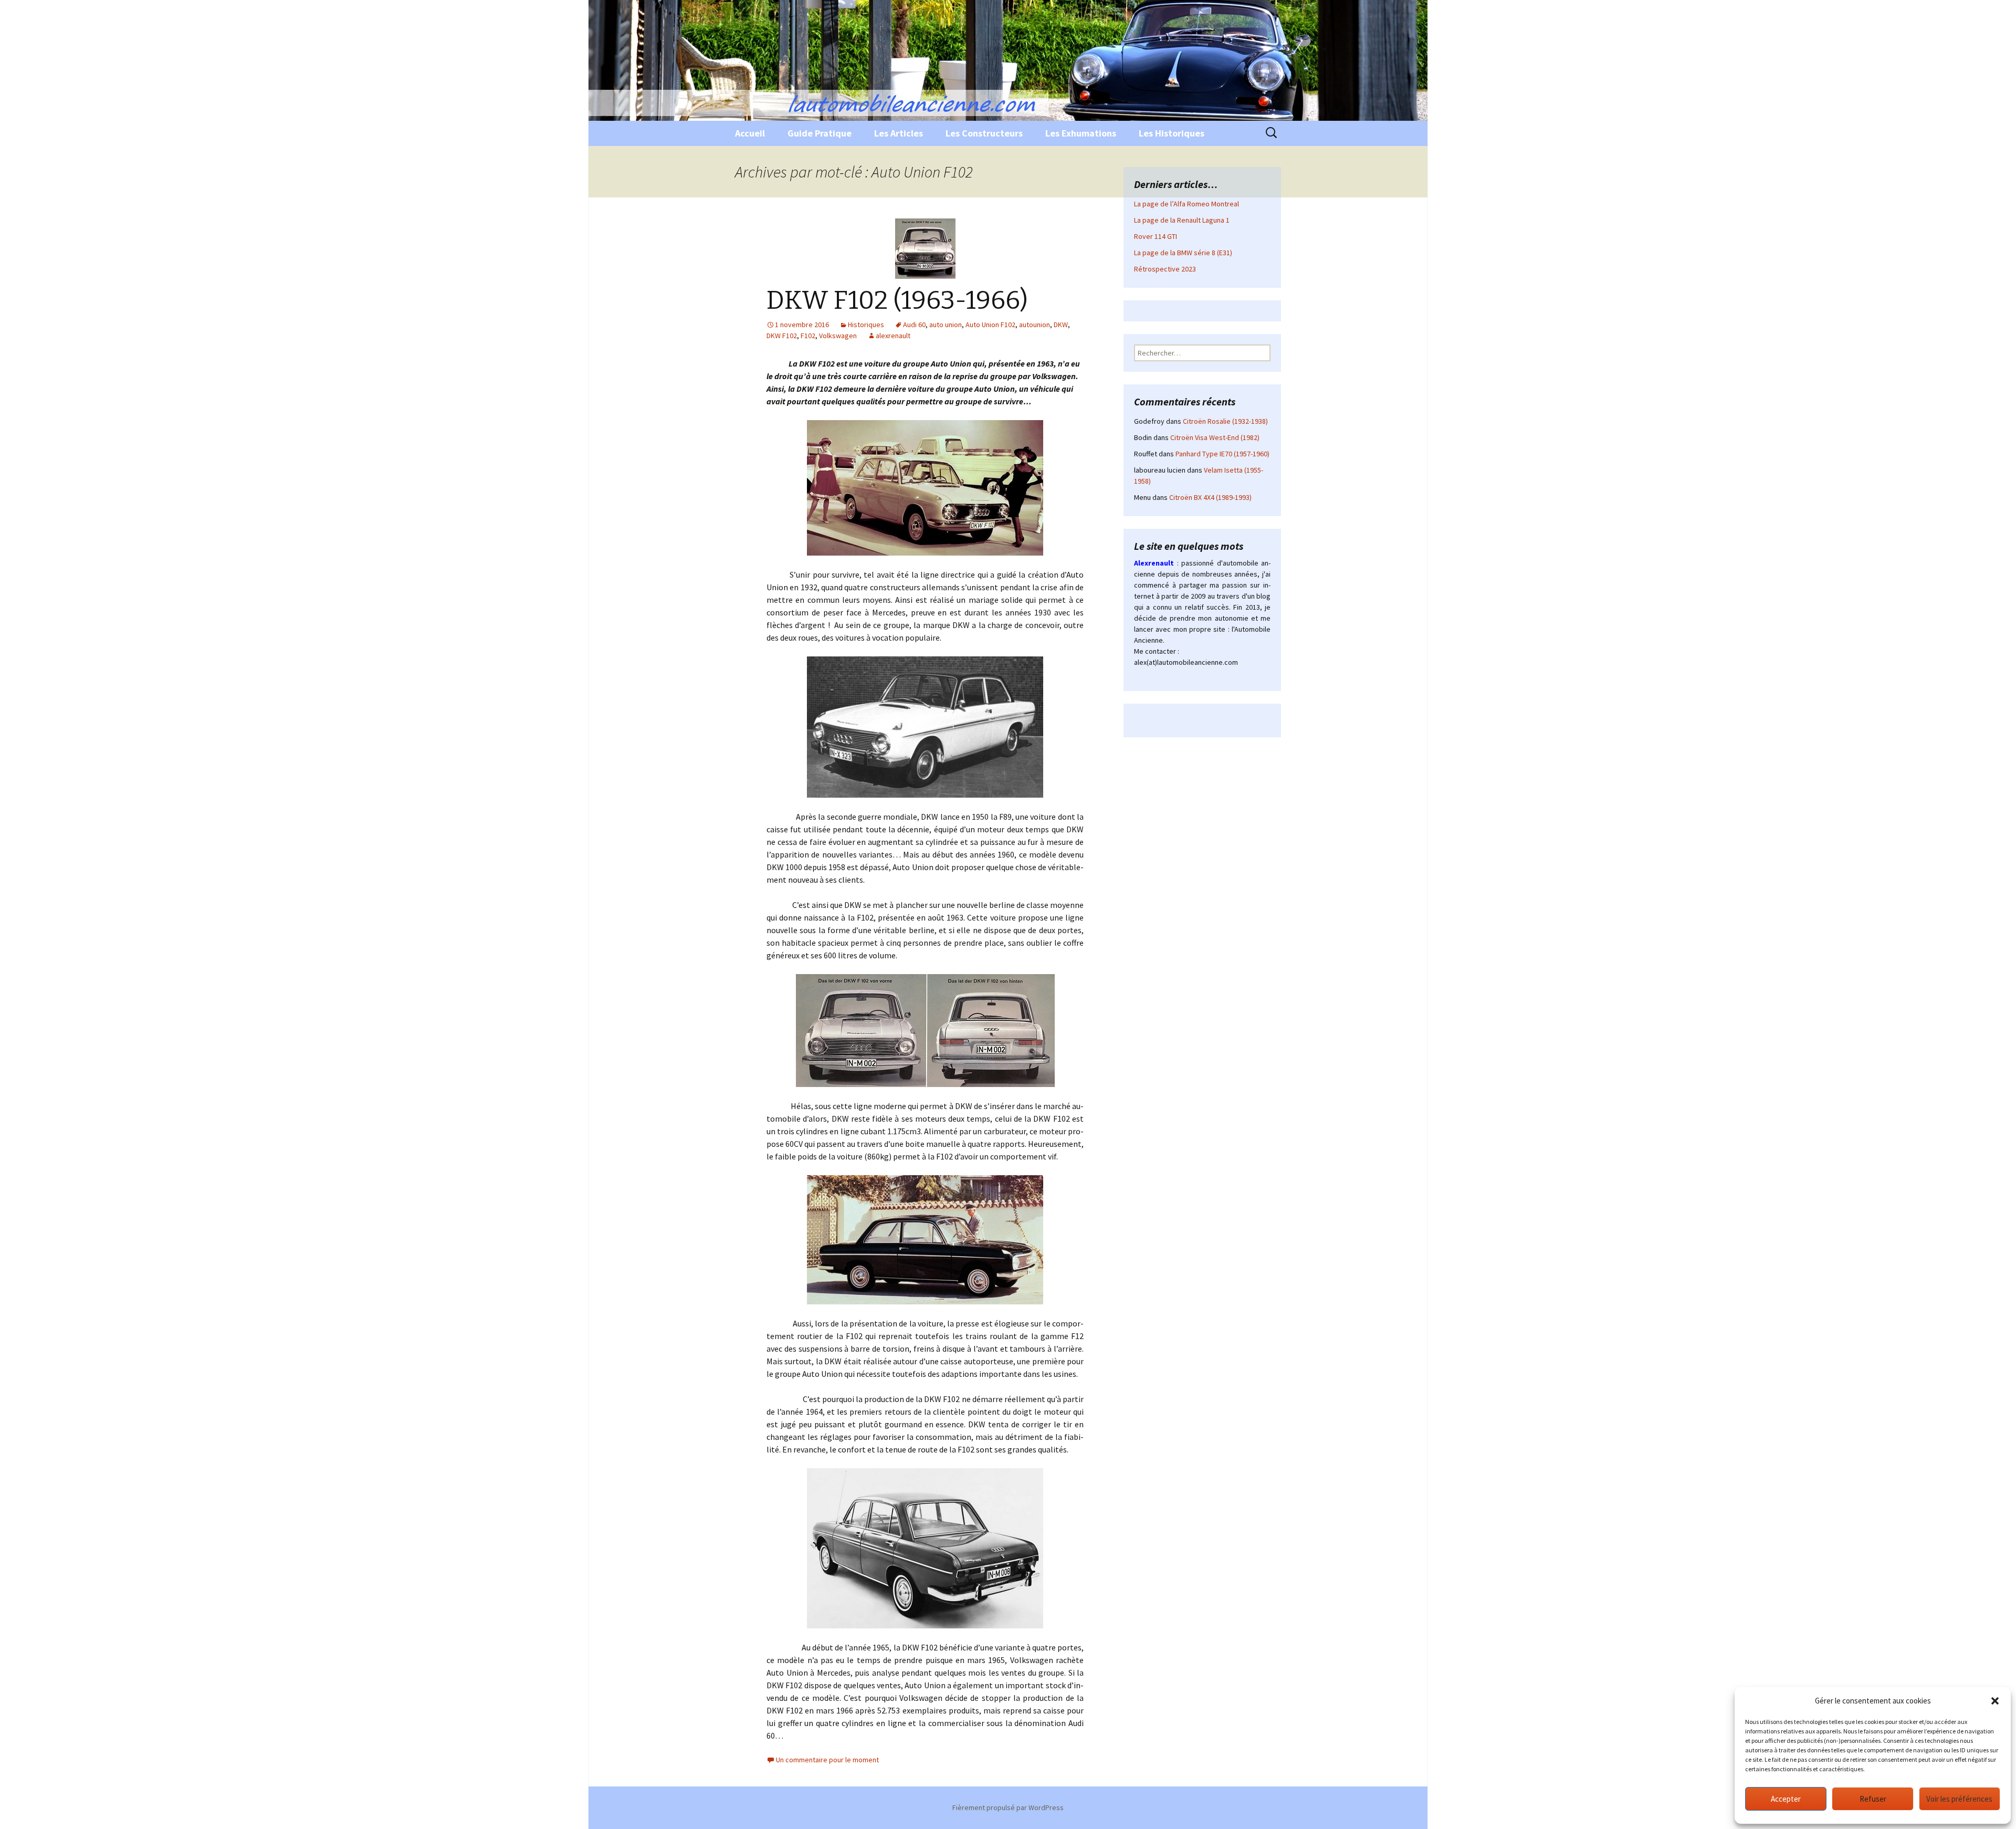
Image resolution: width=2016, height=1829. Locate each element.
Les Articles (899, 133)
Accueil (750, 133)
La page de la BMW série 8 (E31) (1183, 253)
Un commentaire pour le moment (827, 1760)
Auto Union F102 (990, 325)
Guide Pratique (820, 133)
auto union (946, 325)
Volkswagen (838, 336)
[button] (1995, 1701)
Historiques (866, 325)
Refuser (1873, 1799)
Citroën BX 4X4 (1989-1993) (1210, 497)
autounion (1035, 325)
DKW (1061, 325)
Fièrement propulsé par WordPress (1008, 1807)
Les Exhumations (1081, 133)
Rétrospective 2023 (1165, 269)
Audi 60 (914, 325)
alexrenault (893, 336)
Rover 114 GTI (1156, 236)
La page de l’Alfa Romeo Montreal (1186, 204)
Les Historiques (1172, 133)
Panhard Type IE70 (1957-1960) (1222, 454)
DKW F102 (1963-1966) (897, 300)
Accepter (1786, 1799)
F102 (808, 336)
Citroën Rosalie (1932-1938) (1225, 421)
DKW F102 (782, 336)
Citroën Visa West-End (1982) (1215, 437)
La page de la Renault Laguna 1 (1182, 220)
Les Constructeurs (984, 133)
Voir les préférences (1959, 1799)
